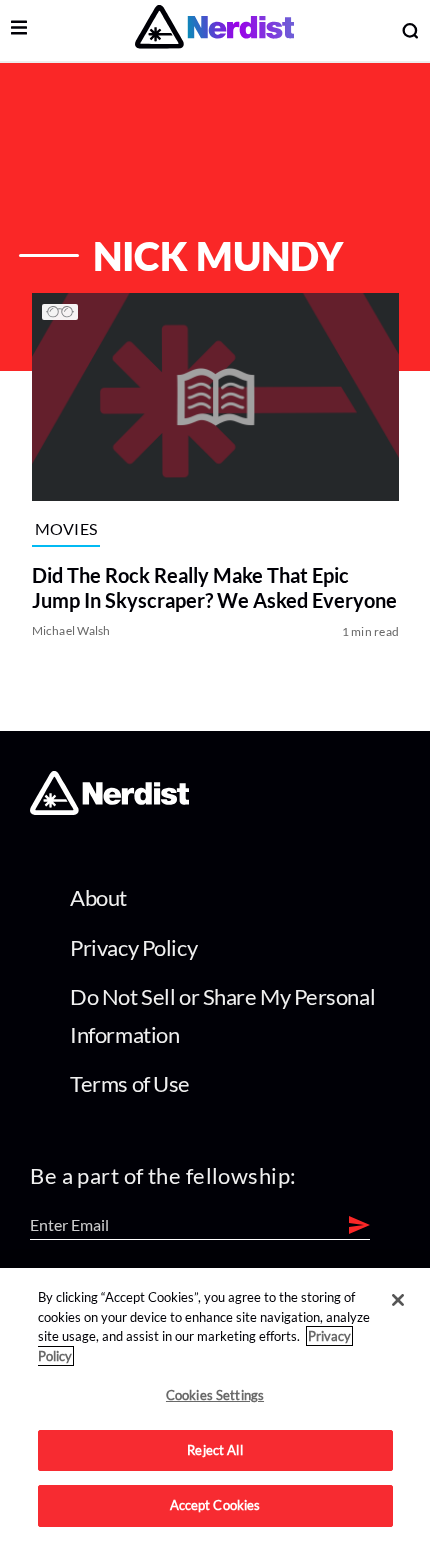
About (98, 897)
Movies (65, 527)
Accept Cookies (215, 1505)
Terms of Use (130, 1083)
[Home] (109, 808)
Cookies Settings (215, 1395)
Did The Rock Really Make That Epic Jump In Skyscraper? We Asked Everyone (213, 587)
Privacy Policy (133, 947)
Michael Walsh (70, 630)
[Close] (398, 1300)
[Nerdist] (214, 30)
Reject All (214, 1450)
